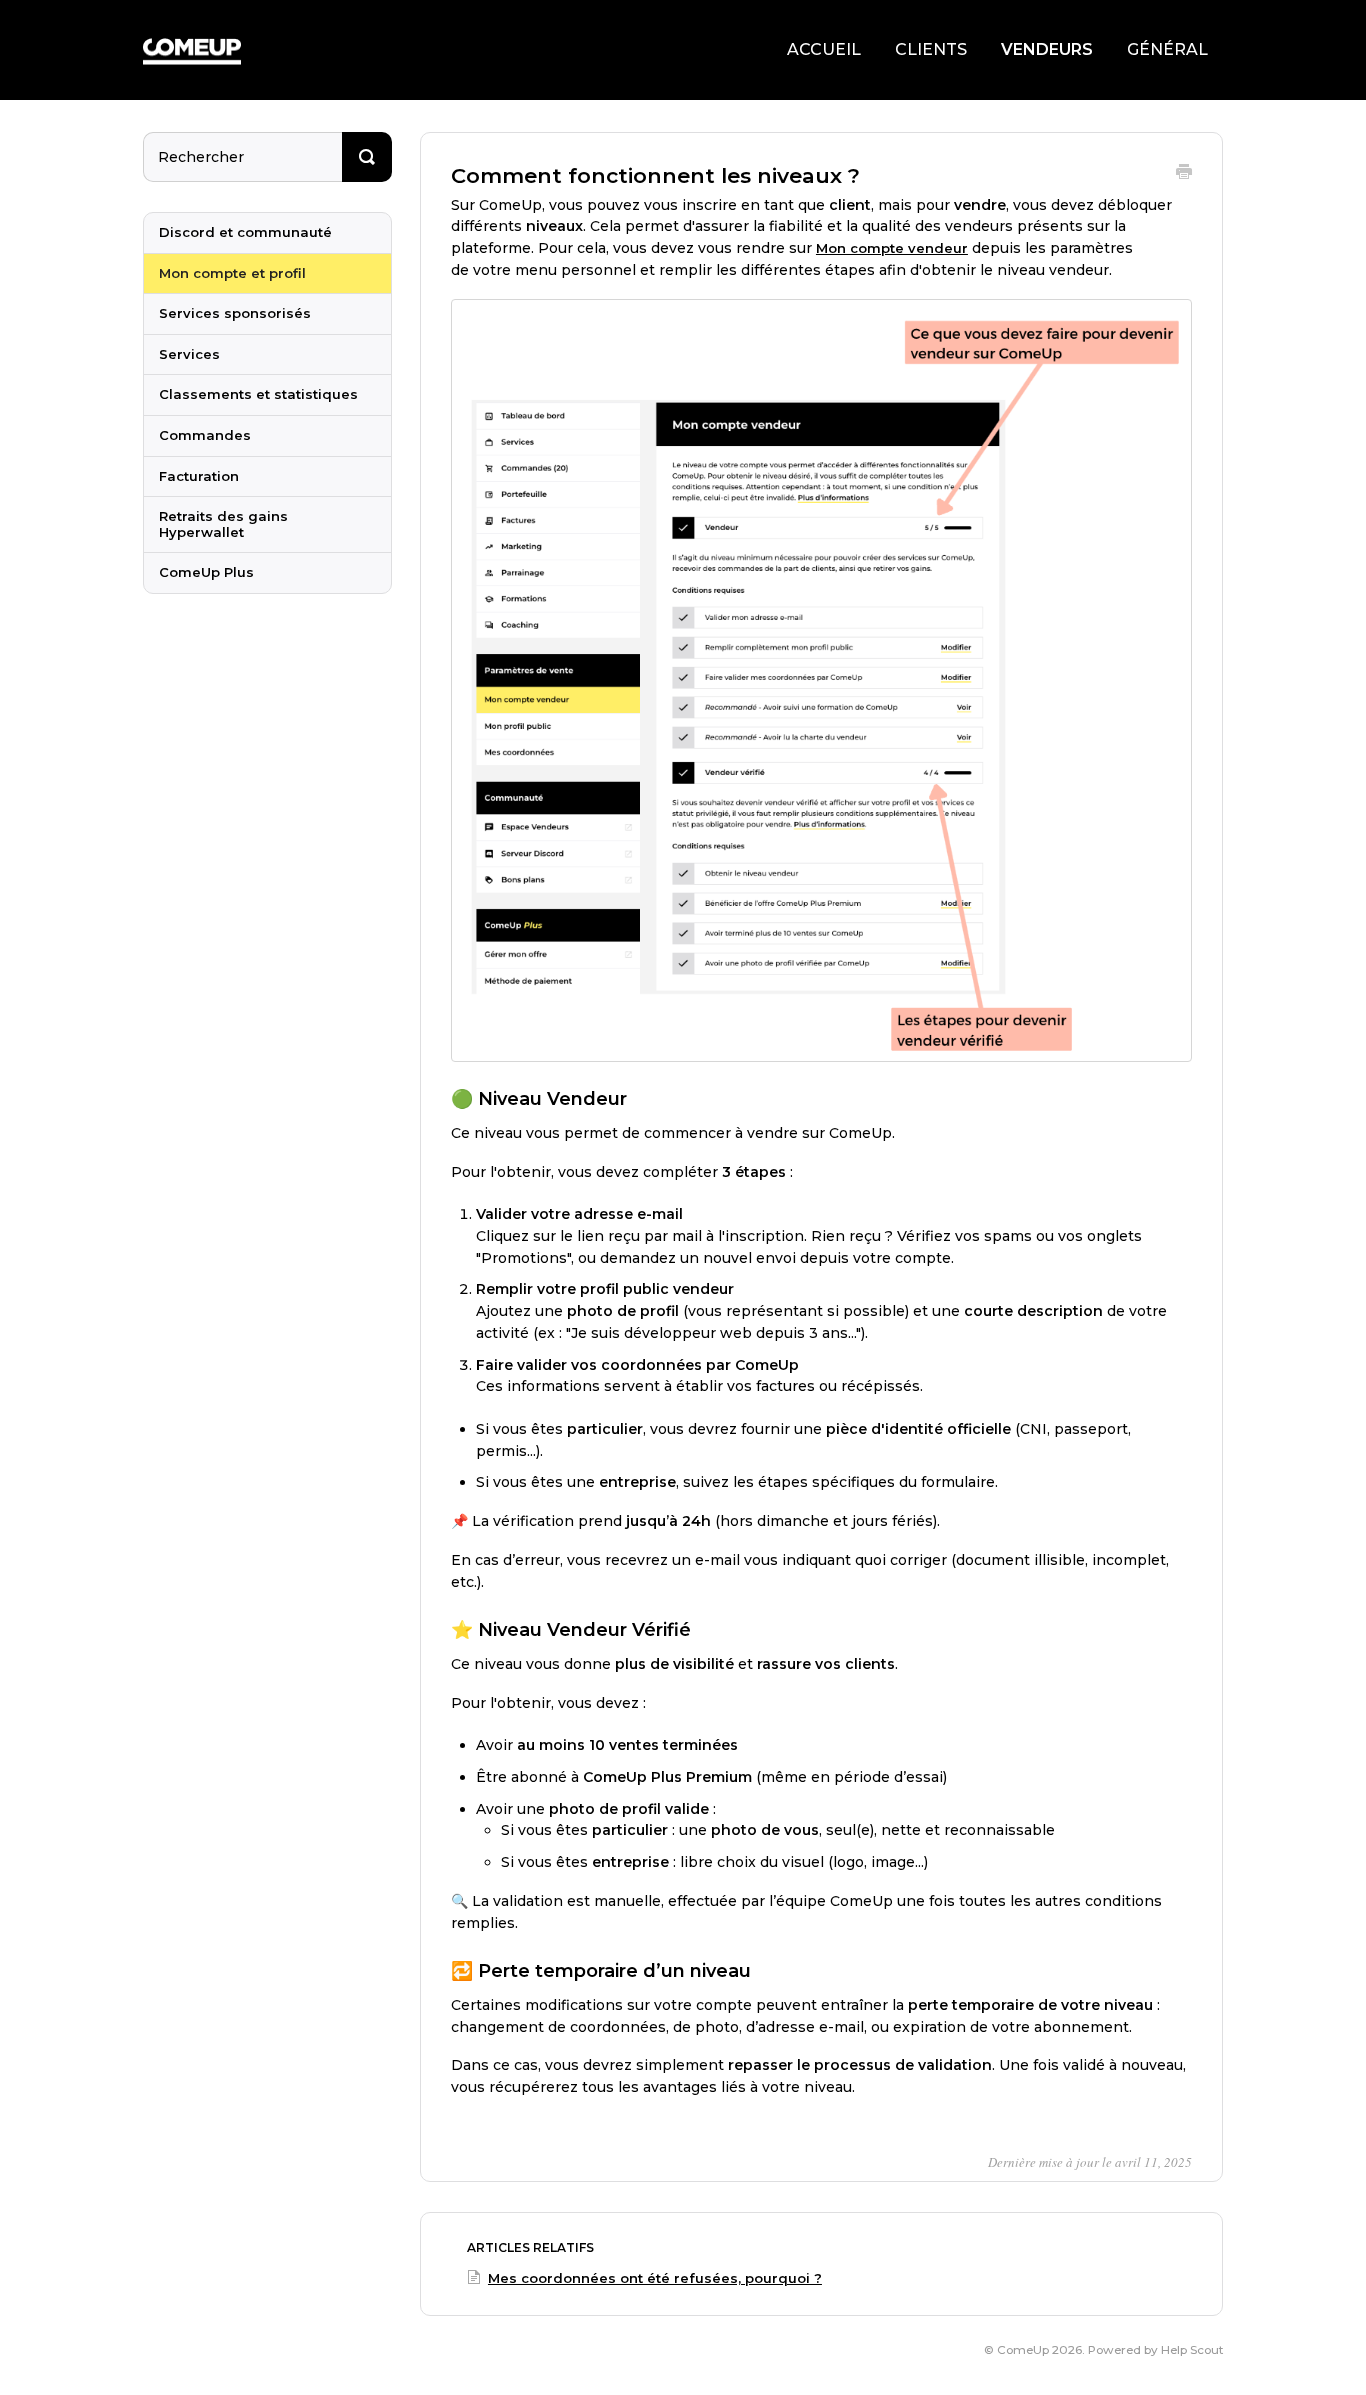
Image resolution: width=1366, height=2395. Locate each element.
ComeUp (1023, 2350)
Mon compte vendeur (892, 248)
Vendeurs (1047, 49)
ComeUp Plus (206, 572)
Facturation (199, 476)
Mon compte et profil (232, 273)
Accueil (824, 49)
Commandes (205, 435)
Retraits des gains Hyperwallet (223, 524)
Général (1167, 49)
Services (189, 354)
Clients (931, 49)
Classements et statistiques (258, 394)
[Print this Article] (1184, 174)
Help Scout (1192, 2350)
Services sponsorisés (235, 313)
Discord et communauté (245, 232)
